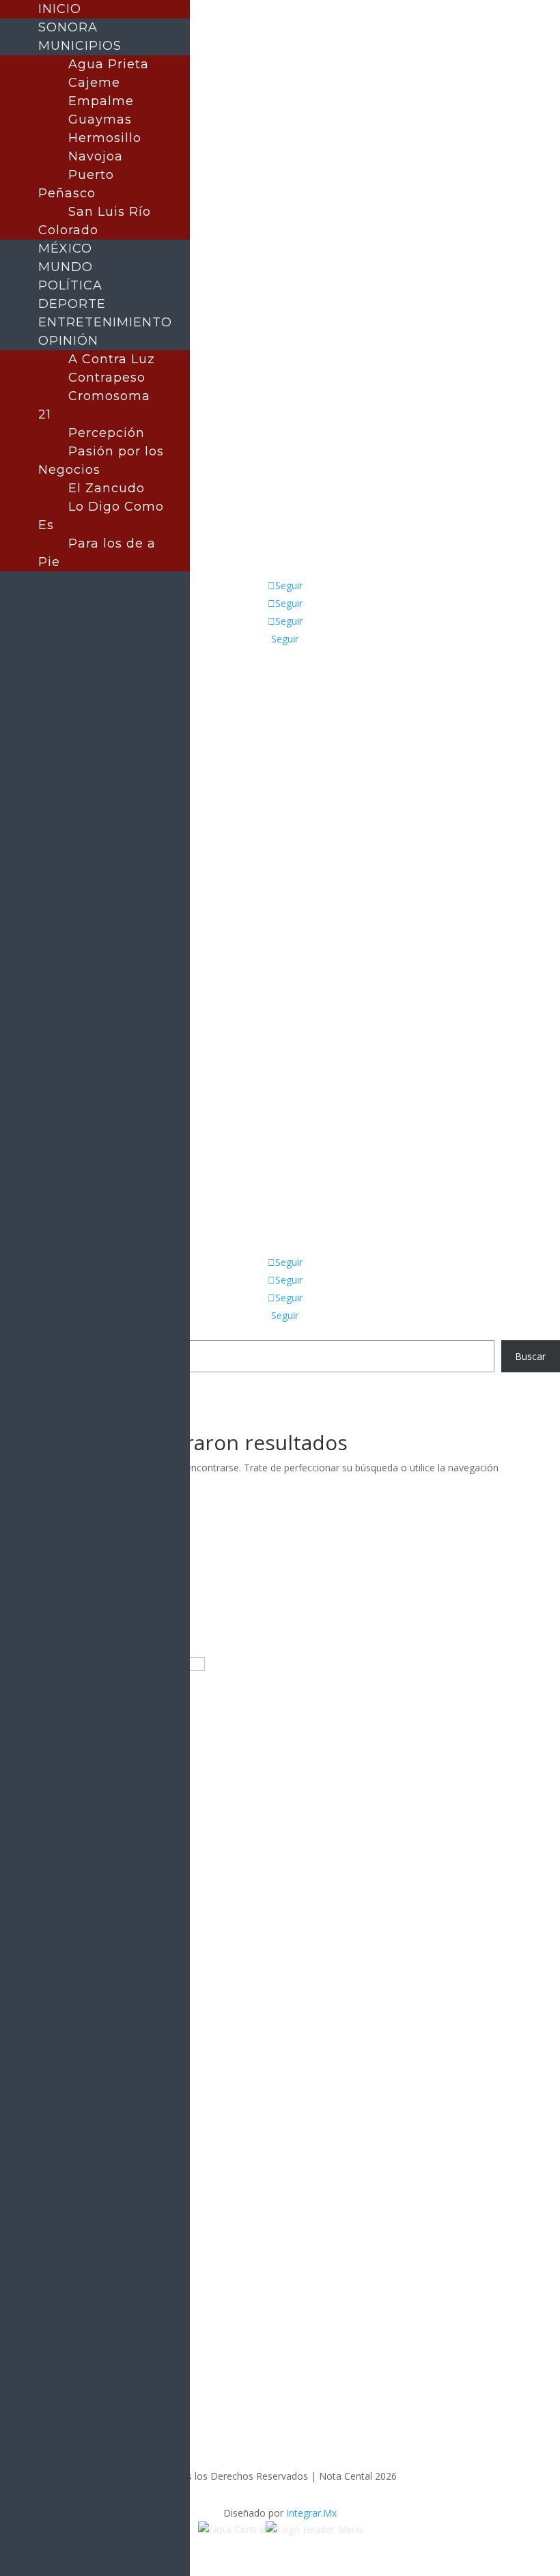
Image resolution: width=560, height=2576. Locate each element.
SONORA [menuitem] (68, 27)
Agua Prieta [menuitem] (109, 64)
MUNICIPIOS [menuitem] (80, 46)
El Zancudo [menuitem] (107, 488)
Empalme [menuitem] (101, 101)
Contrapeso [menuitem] (107, 378)
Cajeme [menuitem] (94, 83)
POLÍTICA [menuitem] (70, 285)
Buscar (530, 1356)
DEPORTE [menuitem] (72, 304)
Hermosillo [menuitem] (105, 138)
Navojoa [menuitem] (96, 156)
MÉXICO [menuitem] (65, 249)
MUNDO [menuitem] (66, 267)
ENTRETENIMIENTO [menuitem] (105, 322)
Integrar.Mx (311, 2513)
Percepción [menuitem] (107, 433)
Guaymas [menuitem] (100, 119)
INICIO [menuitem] (60, 9)
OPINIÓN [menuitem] (68, 341)
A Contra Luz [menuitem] (112, 359)
